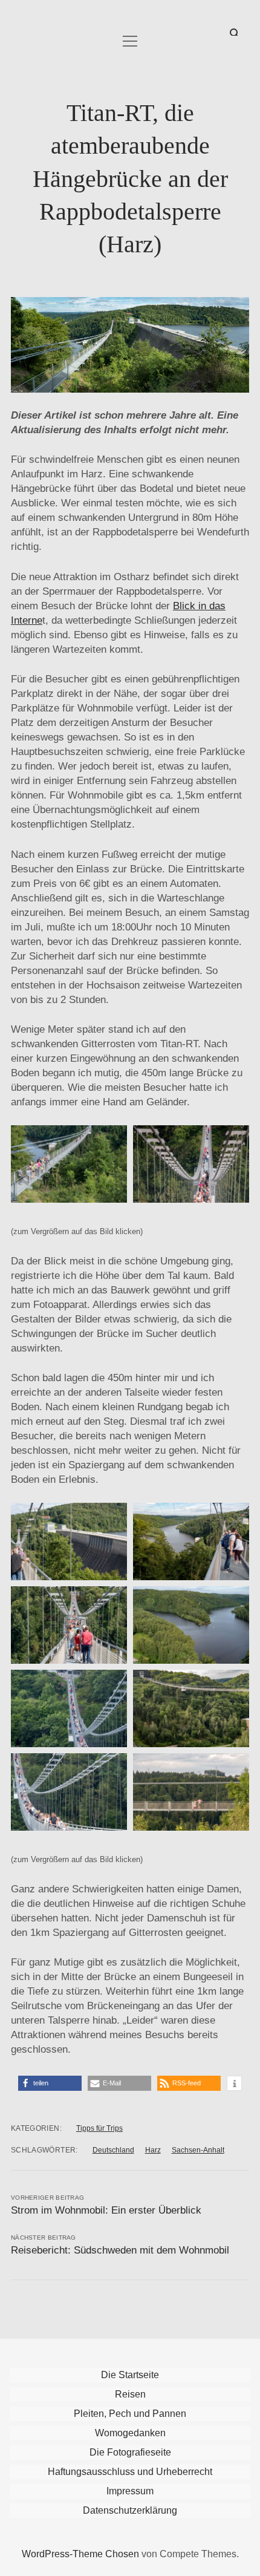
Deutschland (113, 2150)
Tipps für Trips (99, 2128)
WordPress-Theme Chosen (80, 2554)
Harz (153, 2150)
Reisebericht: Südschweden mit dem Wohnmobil (120, 2250)
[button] (50, 2083)
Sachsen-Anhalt (198, 2150)
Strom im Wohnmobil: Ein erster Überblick (106, 2210)
